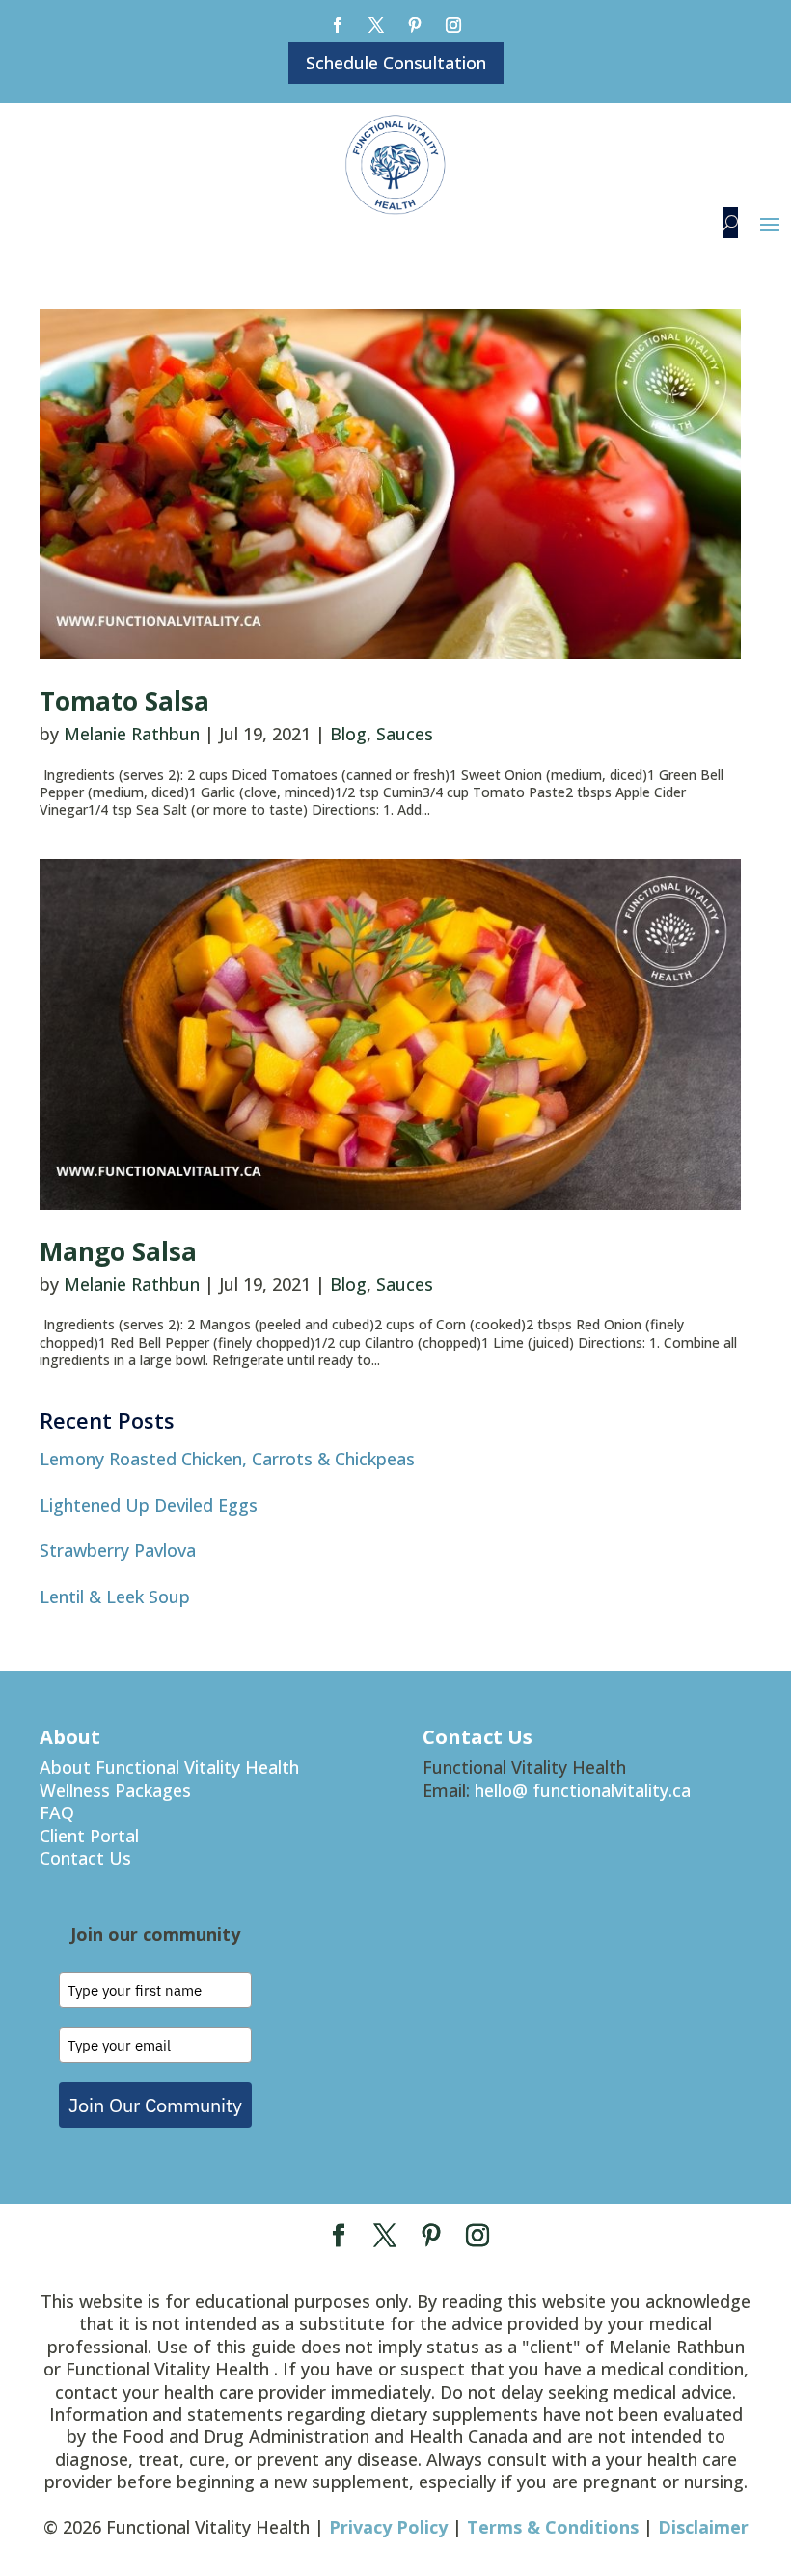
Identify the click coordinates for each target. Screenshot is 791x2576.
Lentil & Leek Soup (115, 1597)
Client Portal (89, 1836)
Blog (348, 734)
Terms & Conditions (553, 2527)
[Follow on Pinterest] (415, 25)
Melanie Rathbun (132, 734)
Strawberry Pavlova (118, 1550)
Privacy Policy (388, 2527)
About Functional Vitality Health (169, 1767)
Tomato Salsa (124, 701)
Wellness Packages (115, 1790)
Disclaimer (703, 2527)
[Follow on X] (376, 25)
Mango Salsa (118, 1251)
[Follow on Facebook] (338, 25)
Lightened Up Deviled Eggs (149, 1505)
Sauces (405, 734)
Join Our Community (155, 2105)
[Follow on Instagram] (453, 25)
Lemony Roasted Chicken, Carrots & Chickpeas (227, 1459)
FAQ (57, 1812)
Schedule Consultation (396, 63)
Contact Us (85, 1858)
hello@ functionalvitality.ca (583, 1790)
